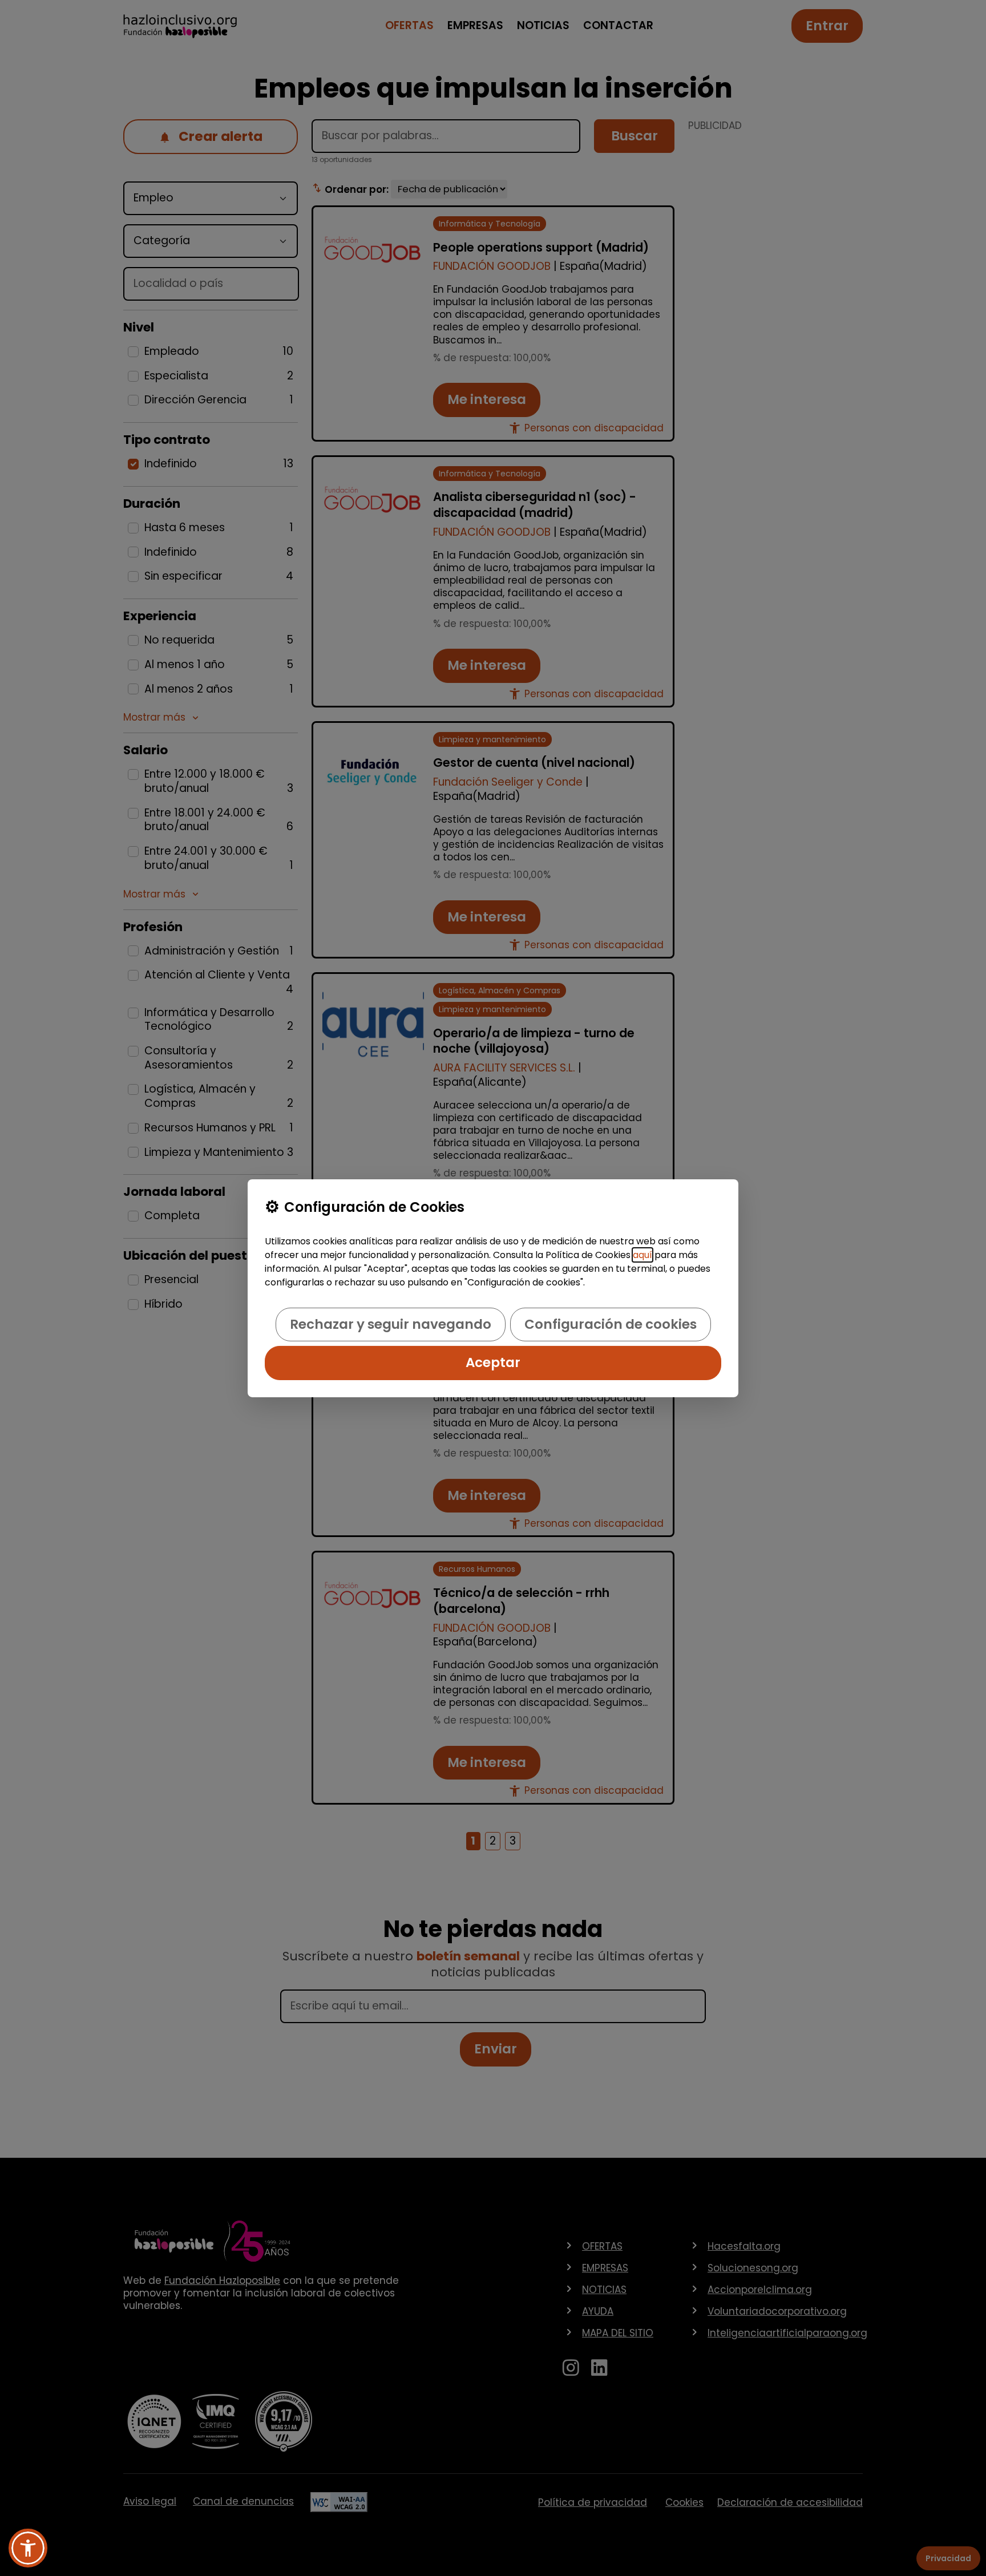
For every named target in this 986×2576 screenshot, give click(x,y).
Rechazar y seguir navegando (391, 1324)
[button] (28, 2548)
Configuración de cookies (611, 1324)
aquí (642, 1255)
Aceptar (493, 1362)
